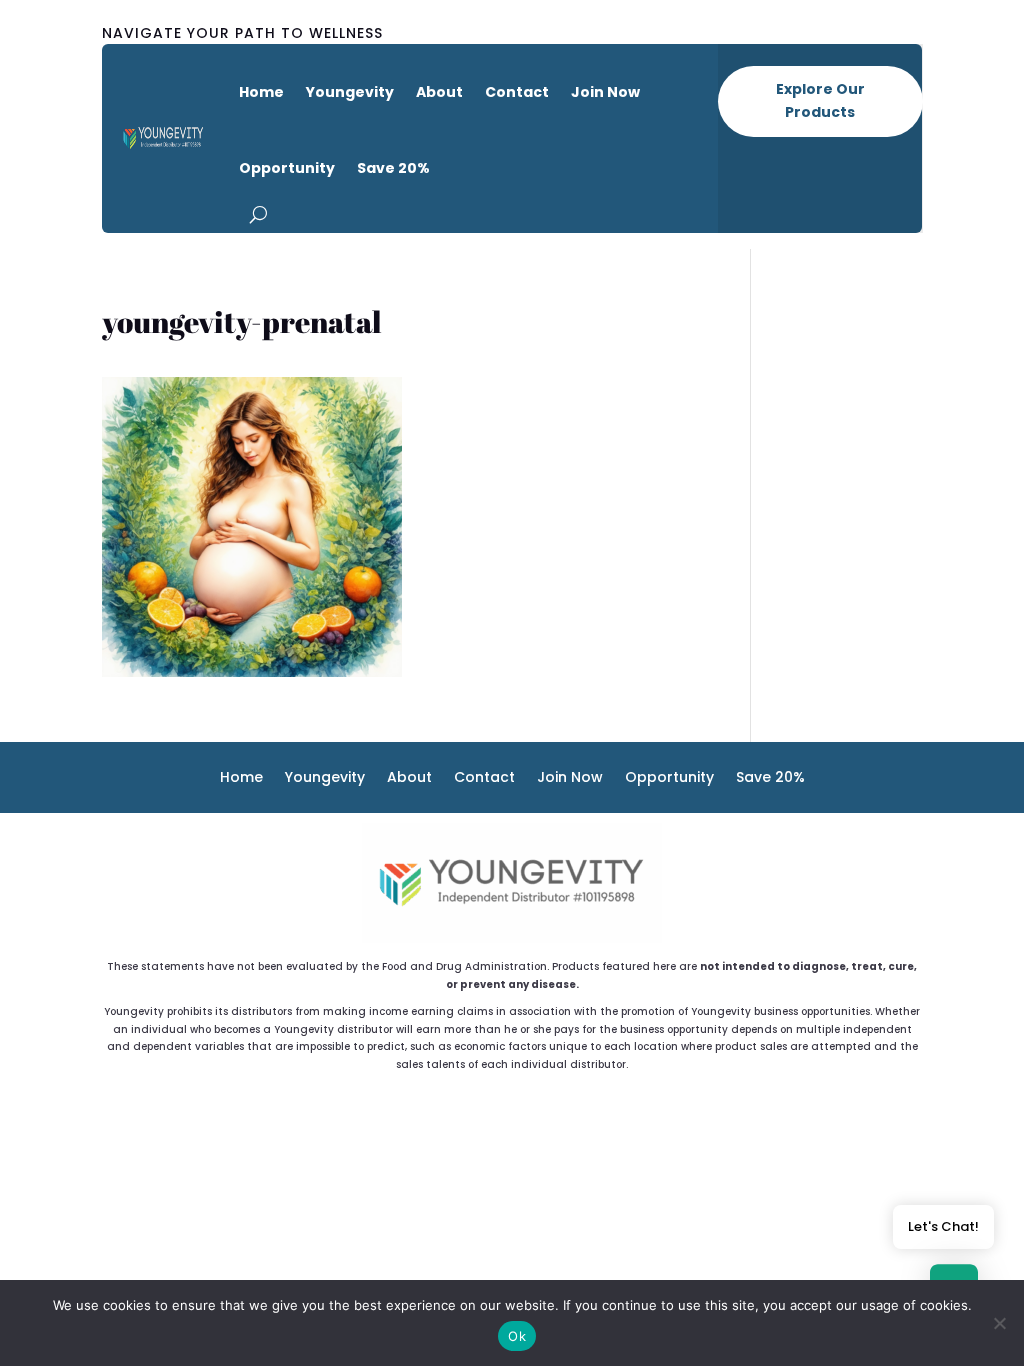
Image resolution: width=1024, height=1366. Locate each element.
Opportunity (287, 168)
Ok (517, 1336)
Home (261, 92)
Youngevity (350, 92)
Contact (517, 92)
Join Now (605, 92)
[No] (999, 1323)
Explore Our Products (820, 101)
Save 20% (393, 168)
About (439, 92)
